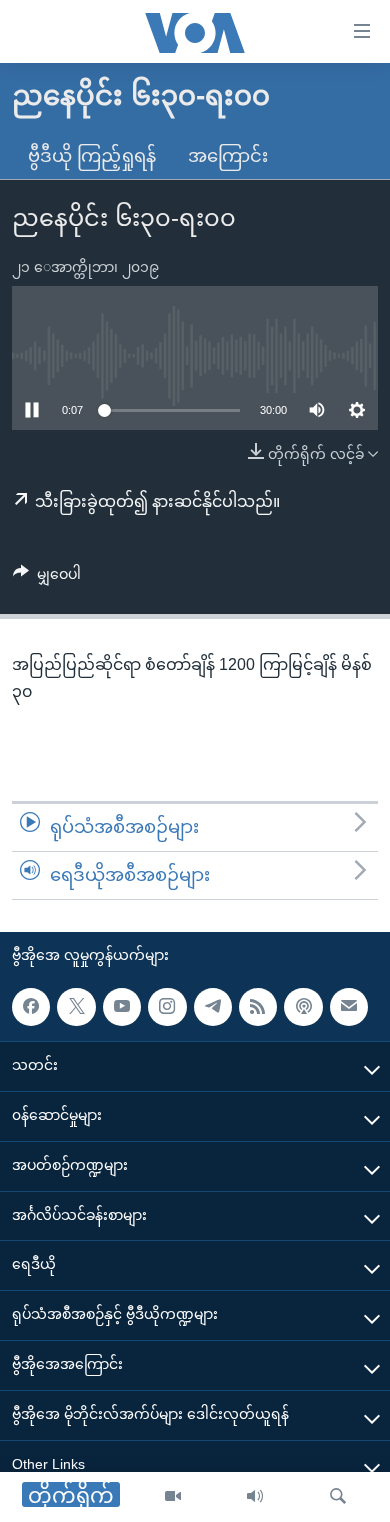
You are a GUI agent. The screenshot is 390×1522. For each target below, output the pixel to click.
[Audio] (255, 1497)
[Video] (173, 1497)
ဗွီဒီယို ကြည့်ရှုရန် (92, 156)
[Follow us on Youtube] (122, 1006)
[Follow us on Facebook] (31, 1006)
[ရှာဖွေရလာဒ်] (338, 1497)
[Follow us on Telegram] (213, 1006)
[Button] (47, 578)
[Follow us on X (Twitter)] (76, 1006)
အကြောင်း (228, 156)
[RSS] (258, 1006)
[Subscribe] (349, 1006)
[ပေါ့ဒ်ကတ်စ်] (303, 1006)
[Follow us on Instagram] (167, 1006)
